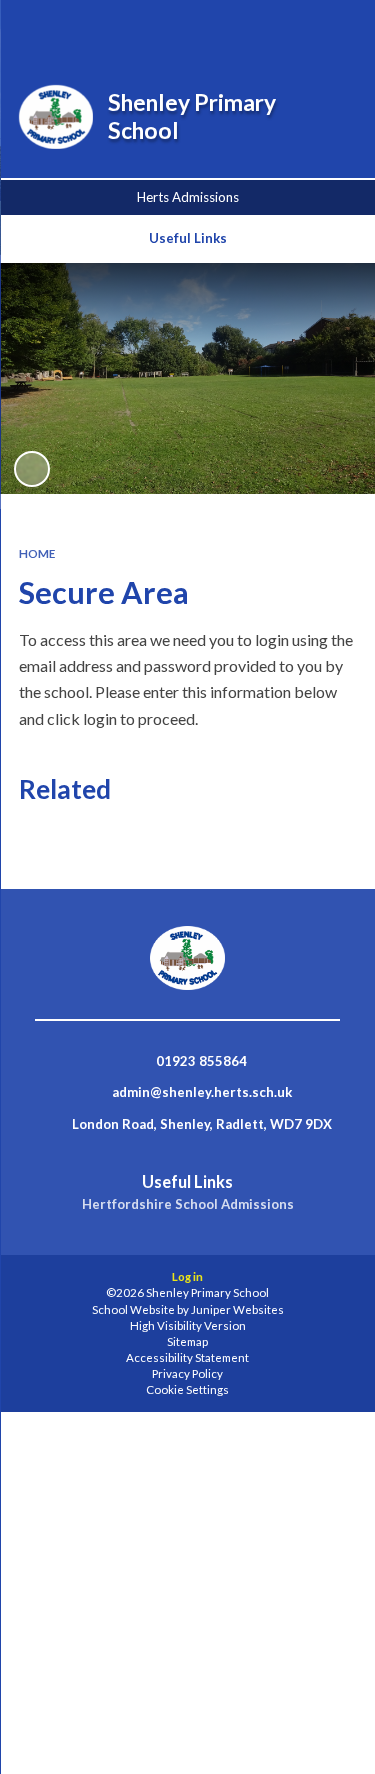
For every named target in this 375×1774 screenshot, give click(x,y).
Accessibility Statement (187, 1357)
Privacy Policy (187, 1373)
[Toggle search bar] (232, 28)
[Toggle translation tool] (282, 28)
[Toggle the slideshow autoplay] (32, 469)
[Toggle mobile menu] (334, 28)
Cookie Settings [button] (187, 1389)
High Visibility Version (188, 1325)
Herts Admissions (188, 197)
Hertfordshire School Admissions (188, 1204)
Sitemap (187, 1341)
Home (37, 553)
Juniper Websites (237, 1309)
